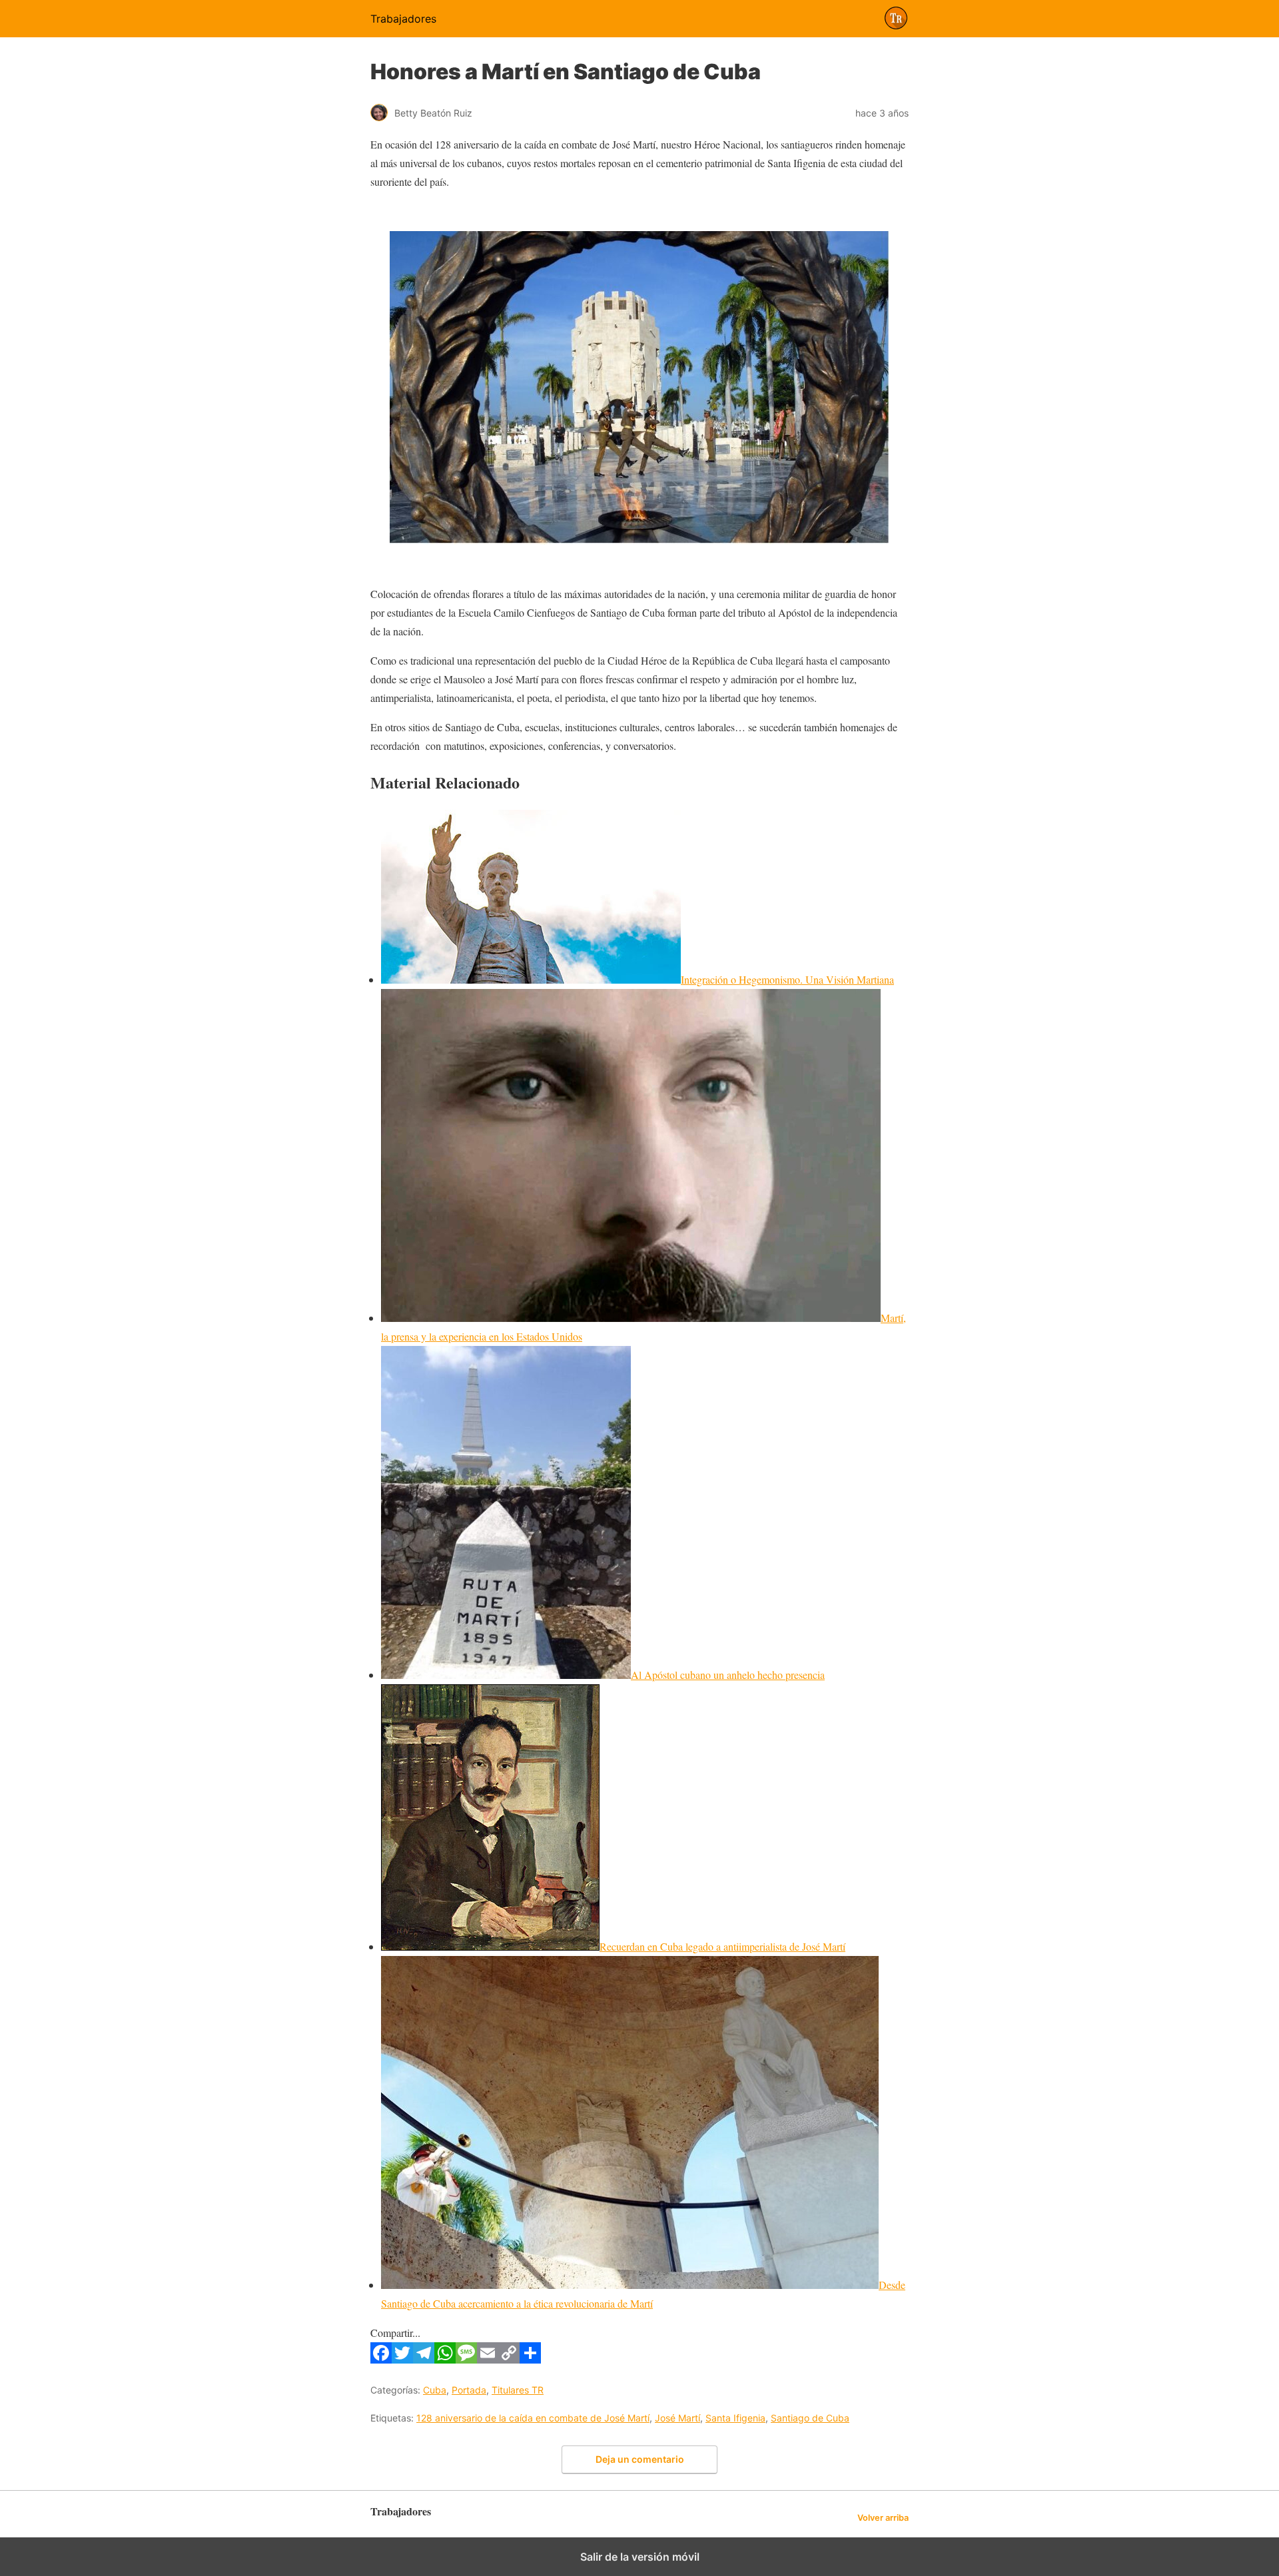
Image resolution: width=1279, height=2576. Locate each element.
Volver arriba (883, 2518)
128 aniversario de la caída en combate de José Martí (533, 2418)
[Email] (488, 2359)
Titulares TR (518, 2390)
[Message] (466, 2359)
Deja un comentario (640, 2459)
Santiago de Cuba (810, 2418)
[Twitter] (402, 2359)
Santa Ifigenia (735, 2418)
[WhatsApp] (445, 2359)
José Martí (677, 2418)
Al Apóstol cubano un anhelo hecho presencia (728, 1675)
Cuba (435, 2390)
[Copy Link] (509, 2359)
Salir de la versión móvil (640, 2557)
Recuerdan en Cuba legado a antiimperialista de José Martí (722, 1946)
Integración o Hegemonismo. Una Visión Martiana (787, 979)
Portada (469, 2390)
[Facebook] (381, 2359)
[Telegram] (424, 2359)
